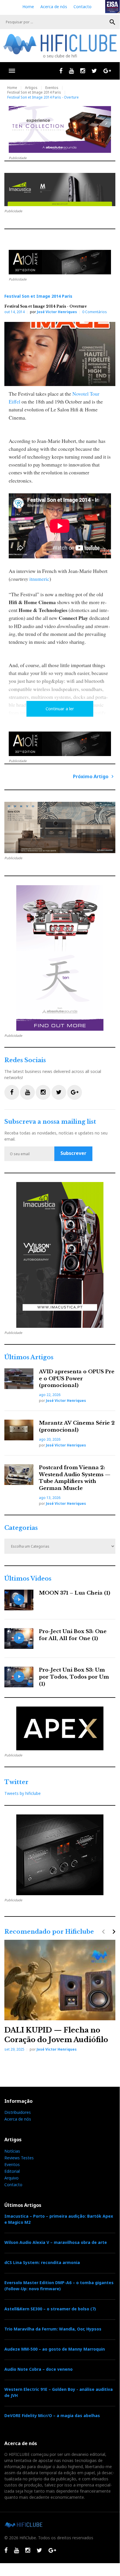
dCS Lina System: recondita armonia (42, 2262)
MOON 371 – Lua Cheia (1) (75, 1593)
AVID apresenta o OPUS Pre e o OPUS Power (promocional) (77, 1379)
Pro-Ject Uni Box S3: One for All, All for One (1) (73, 1635)
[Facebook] (61, 71)
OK (112, 22)
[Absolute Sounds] (60, 129)
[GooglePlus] (107, 71)
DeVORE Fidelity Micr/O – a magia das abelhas (52, 2415)
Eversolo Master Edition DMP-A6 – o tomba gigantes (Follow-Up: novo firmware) (59, 2286)
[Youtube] (71, 71)
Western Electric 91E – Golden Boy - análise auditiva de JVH (59, 2392)
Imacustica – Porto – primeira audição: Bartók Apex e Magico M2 (59, 2219)
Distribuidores (18, 2112)
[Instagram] (83, 71)
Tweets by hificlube (23, 1793)
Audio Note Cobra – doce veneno (38, 2369)
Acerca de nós (54, 7)
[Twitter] (94, 71)
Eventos (52, 88)
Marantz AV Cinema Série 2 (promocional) (77, 1426)
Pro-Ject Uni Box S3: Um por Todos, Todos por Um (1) (74, 1677)
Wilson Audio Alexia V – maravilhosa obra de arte (56, 2242)
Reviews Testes (19, 2158)
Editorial (12, 2171)
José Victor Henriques (57, 312)
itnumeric (39, 579)
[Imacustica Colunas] (60, 1255)
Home (28, 7)
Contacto (83, 7)
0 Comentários (95, 312)
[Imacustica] (60, 190)
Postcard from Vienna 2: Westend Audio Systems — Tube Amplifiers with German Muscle (75, 1478)
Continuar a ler (60, 709)
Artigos (31, 88)
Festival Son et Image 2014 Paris (34, 92)
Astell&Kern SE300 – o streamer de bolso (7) (50, 2309)
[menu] (12, 71)
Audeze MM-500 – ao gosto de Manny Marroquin (55, 2349)
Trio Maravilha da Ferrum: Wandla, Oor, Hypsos (53, 2329)
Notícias (12, 2151)
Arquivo (11, 2178)
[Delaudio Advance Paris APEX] (60, 262)
